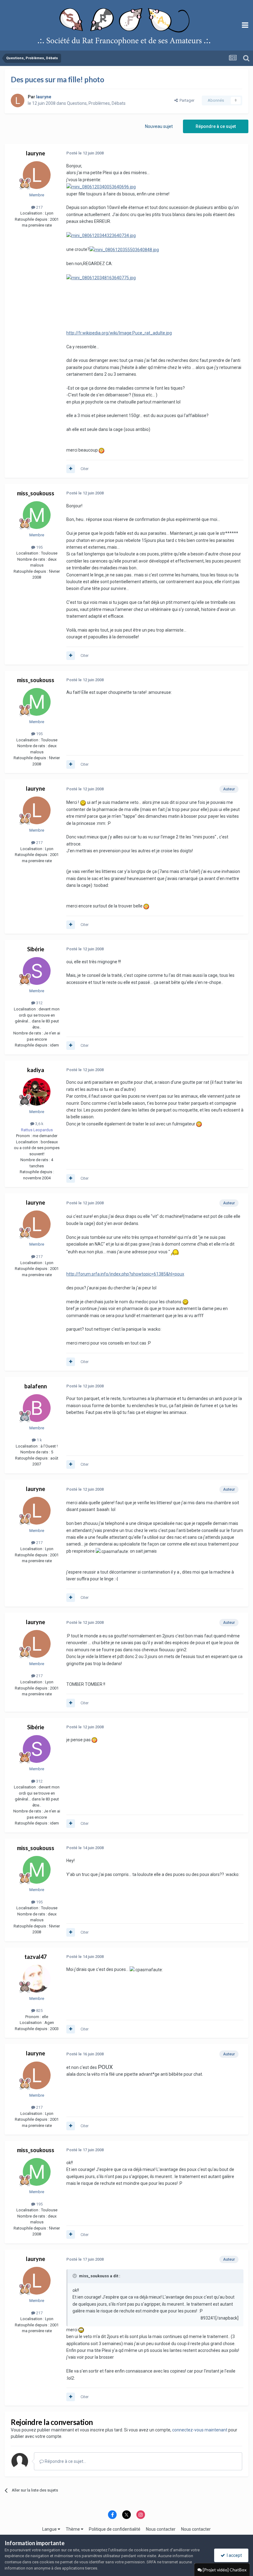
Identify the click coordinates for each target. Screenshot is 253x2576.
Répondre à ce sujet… (65, 2461)
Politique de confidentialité (115, 2529)
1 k (39, 1440)
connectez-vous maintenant (200, 2430)
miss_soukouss (36, 493)
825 (39, 2011)
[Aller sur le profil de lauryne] (18, 100)
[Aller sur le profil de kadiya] (37, 1092)
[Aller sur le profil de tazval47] (37, 1979)
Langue (50, 2529)
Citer (85, 469)
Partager (186, 100)
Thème (73, 2529)
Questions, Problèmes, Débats (96, 103)
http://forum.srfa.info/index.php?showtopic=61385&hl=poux (125, 1274)
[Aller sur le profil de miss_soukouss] (37, 515)
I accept (233, 2555)
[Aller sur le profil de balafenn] (37, 1408)
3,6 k (39, 1124)
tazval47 (35, 1957)
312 (39, 1003)
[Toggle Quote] (75, 2276)
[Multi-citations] (71, 469)
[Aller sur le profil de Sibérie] (37, 971)
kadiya (36, 1070)
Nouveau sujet (159, 126)
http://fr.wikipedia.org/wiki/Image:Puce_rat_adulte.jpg (119, 333)
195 (39, 547)
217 (39, 207)
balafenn (36, 1386)
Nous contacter (161, 2529)
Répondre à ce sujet (216, 126)
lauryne (35, 153)
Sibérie (36, 949)
